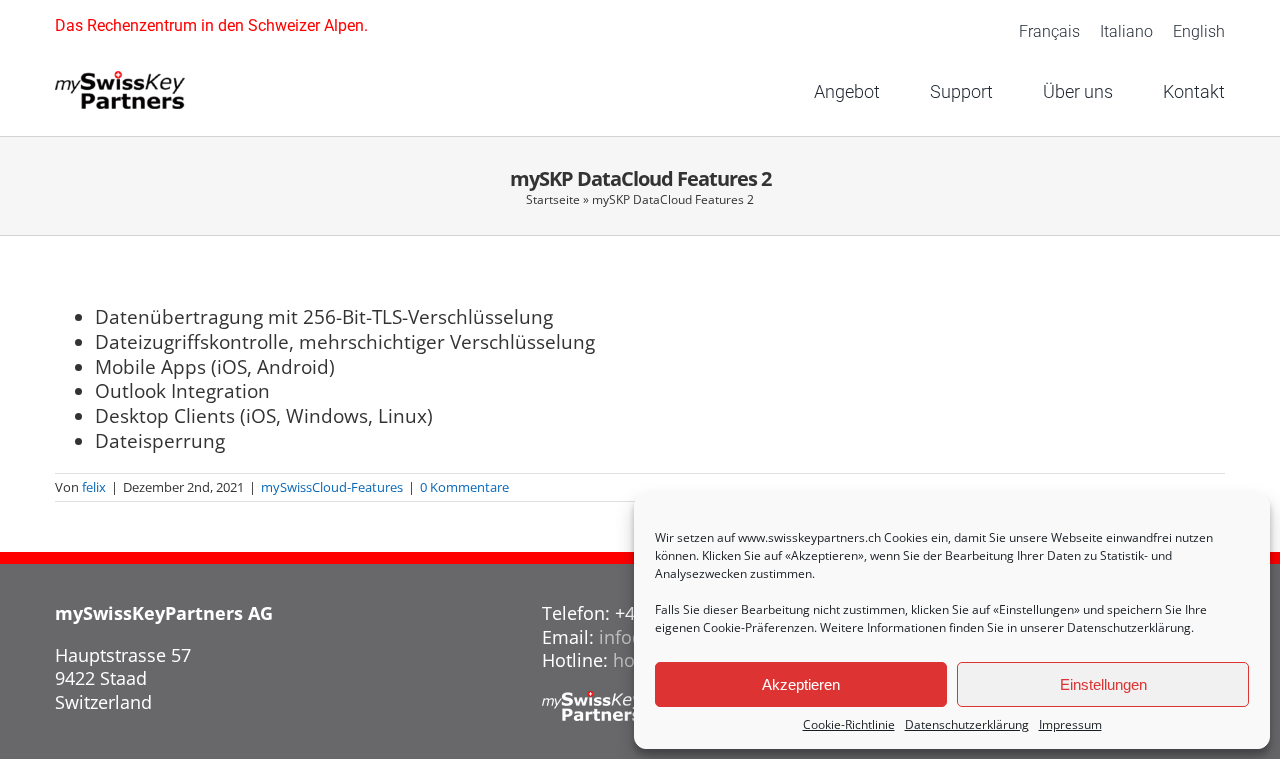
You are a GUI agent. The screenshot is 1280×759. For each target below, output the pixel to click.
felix (94, 487)
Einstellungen (1103, 684)
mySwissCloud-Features (332, 487)
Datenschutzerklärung (1129, 627)
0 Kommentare (464, 487)
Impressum (1070, 725)
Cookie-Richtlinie (849, 725)
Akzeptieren (801, 684)
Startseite (553, 199)
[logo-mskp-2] (120, 80)
